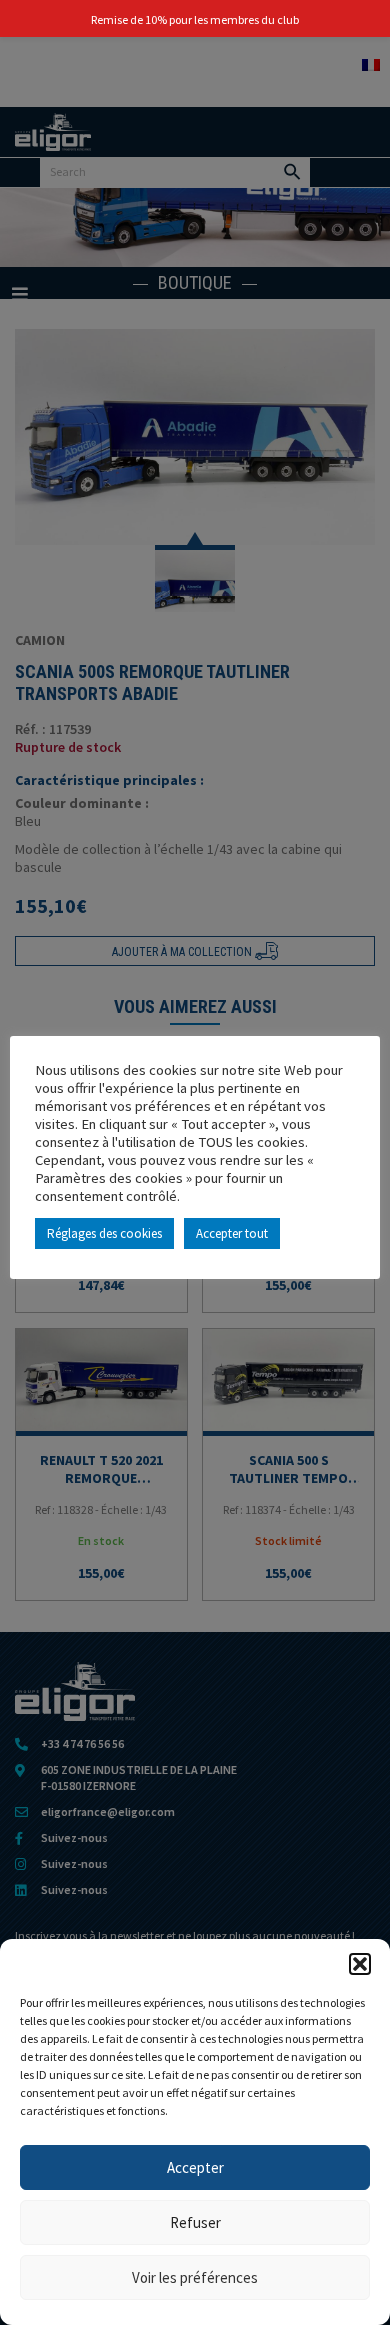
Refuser (195, 2222)
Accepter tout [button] (232, 1233)
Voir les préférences (195, 2277)
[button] (360, 1964)
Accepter (195, 2167)
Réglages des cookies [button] (104, 1233)
